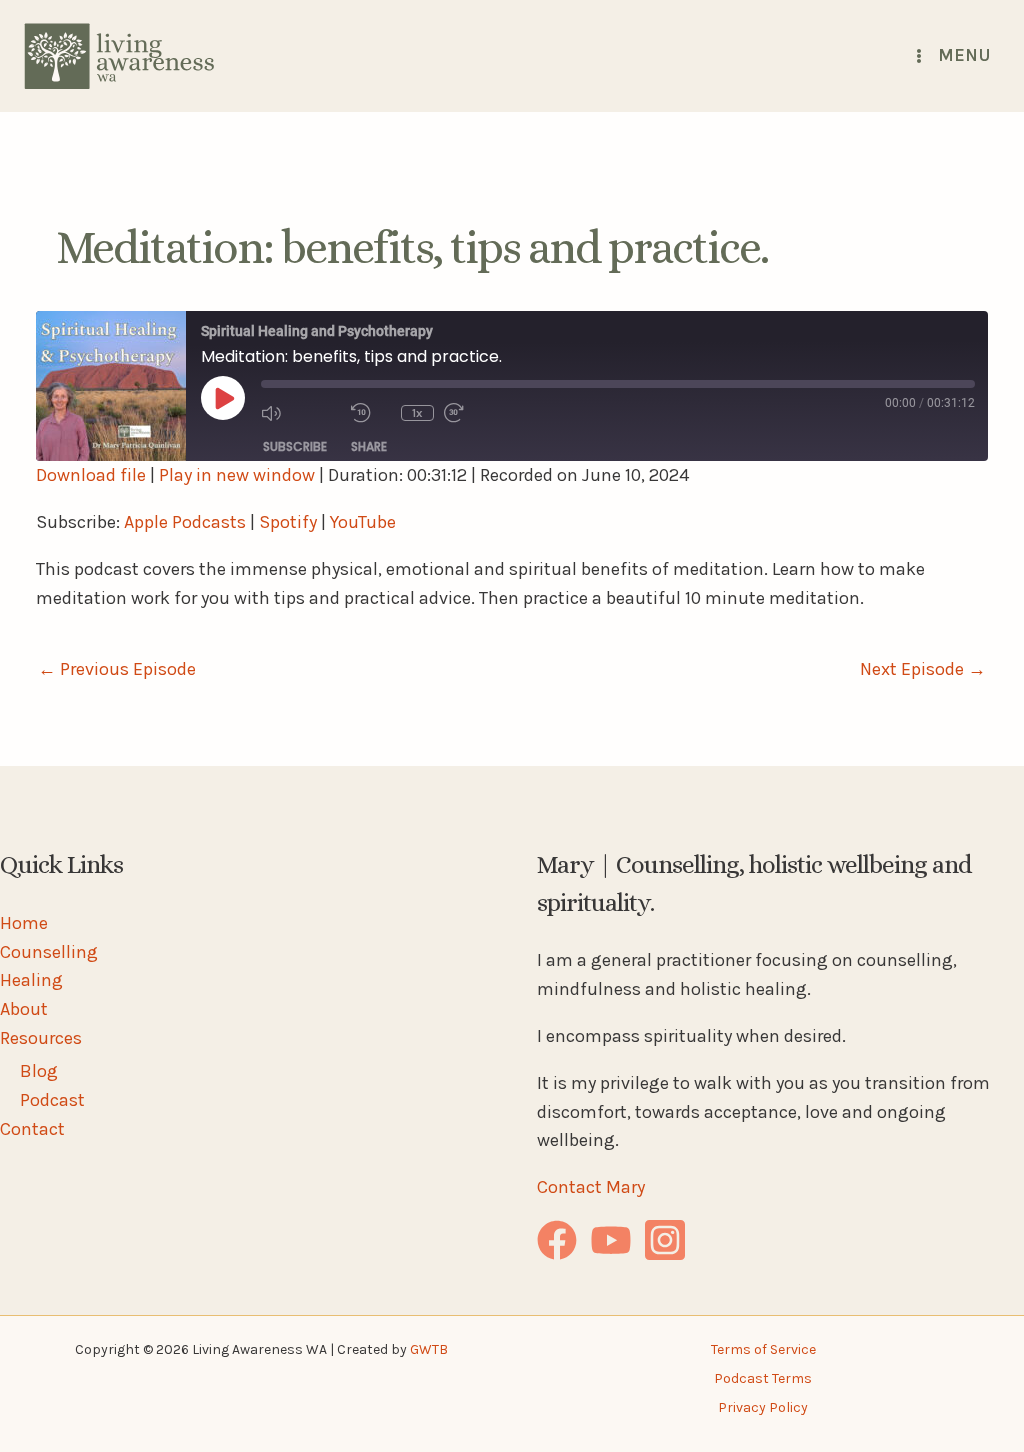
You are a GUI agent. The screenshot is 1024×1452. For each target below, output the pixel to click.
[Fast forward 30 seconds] (484, 413)
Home (24, 923)
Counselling (49, 952)
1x (417, 413)
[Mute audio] (301, 413)
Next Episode (923, 669)
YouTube (363, 522)
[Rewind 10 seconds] (371, 413)
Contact (32, 1129)
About (24, 1009)
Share (369, 446)
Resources (41, 1038)
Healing (31, 980)
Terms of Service (763, 1349)
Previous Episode (117, 669)
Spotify (288, 522)
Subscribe (295, 446)
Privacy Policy (763, 1407)
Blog (39, 1071)
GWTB (429, 1349)
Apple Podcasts (185, 522)
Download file (91, 475)
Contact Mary (591, 1187)
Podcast (52, 1100)
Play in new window (237, 475)
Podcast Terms (763, 1378)
